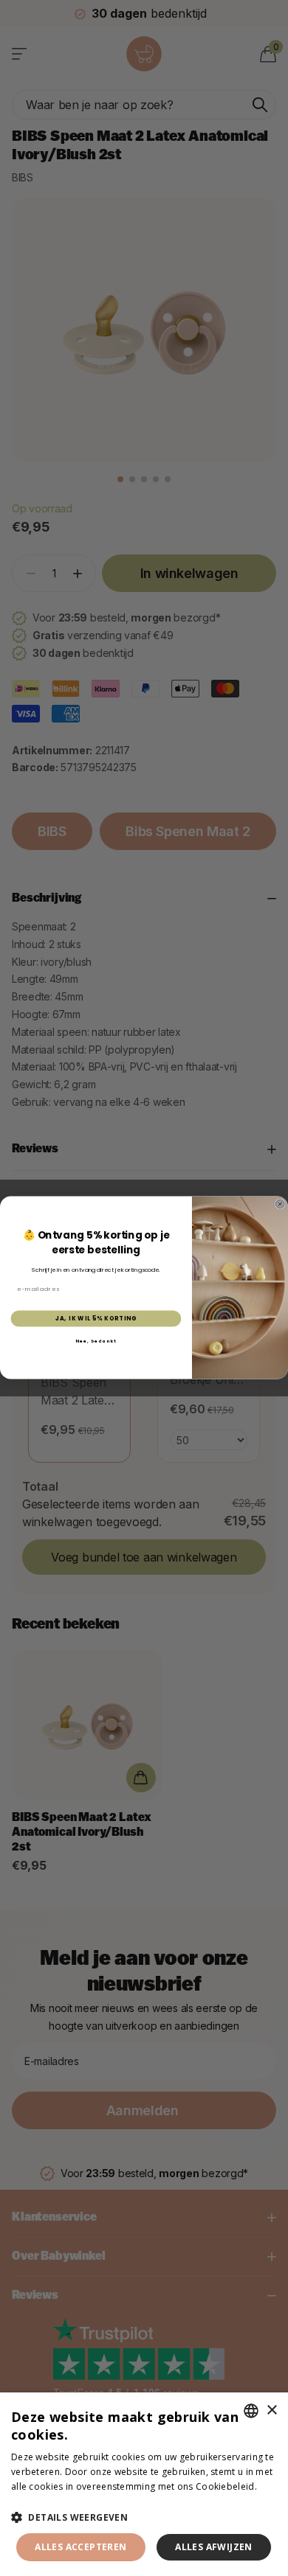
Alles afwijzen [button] (214, 2547)
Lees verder (37, 2500)
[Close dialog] (280, 1205)
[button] (144, 2517)
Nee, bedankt (96, 1341)
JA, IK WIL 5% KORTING (96, 1319)
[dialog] (144, 2484)
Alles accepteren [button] (80, 2547)
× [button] (271, 2410)
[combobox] (251, 2411)
